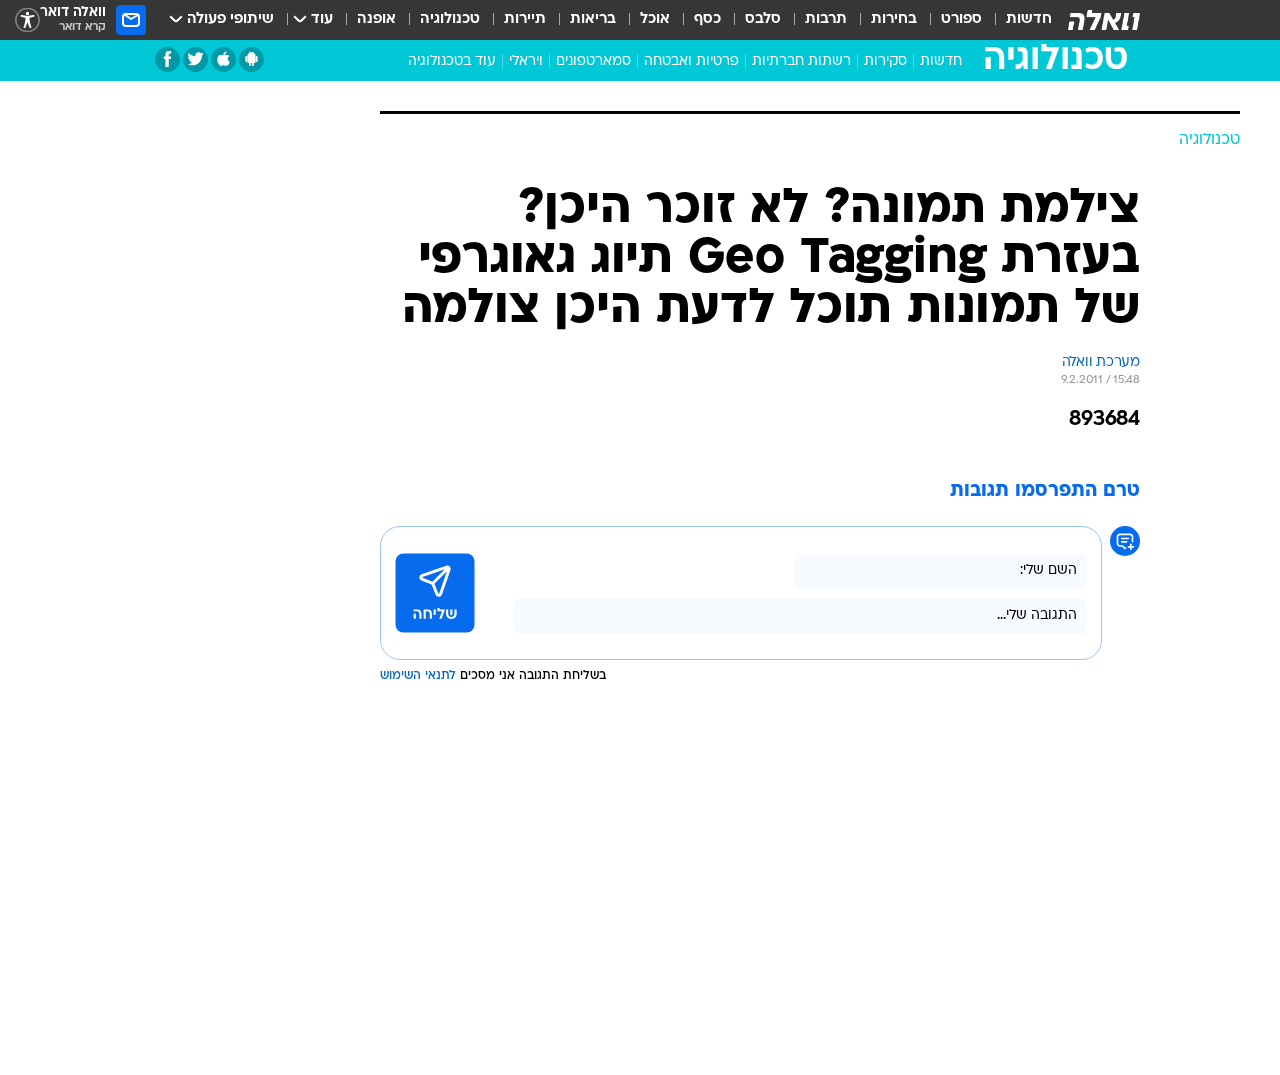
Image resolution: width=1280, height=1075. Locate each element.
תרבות (826, 19)
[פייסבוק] (167, 59)
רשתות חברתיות (801, 61)
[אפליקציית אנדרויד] (251, 59)
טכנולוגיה (450, 19)
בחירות (894, 19)
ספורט (961, 19)
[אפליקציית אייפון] (223, 59)
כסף (707, 19)
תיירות (525, 19)
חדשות (1029, 19)
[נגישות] (27, 20)
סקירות (885, 61)
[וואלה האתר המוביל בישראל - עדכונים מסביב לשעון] (1104, 20)
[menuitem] (1017, 20)
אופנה (376, 19)
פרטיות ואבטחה (691, 61)
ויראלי (526, 61)
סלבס (763, 19)
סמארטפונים (593, 61)
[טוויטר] (195, 59)
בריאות (593, 19)
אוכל (655, 19)
